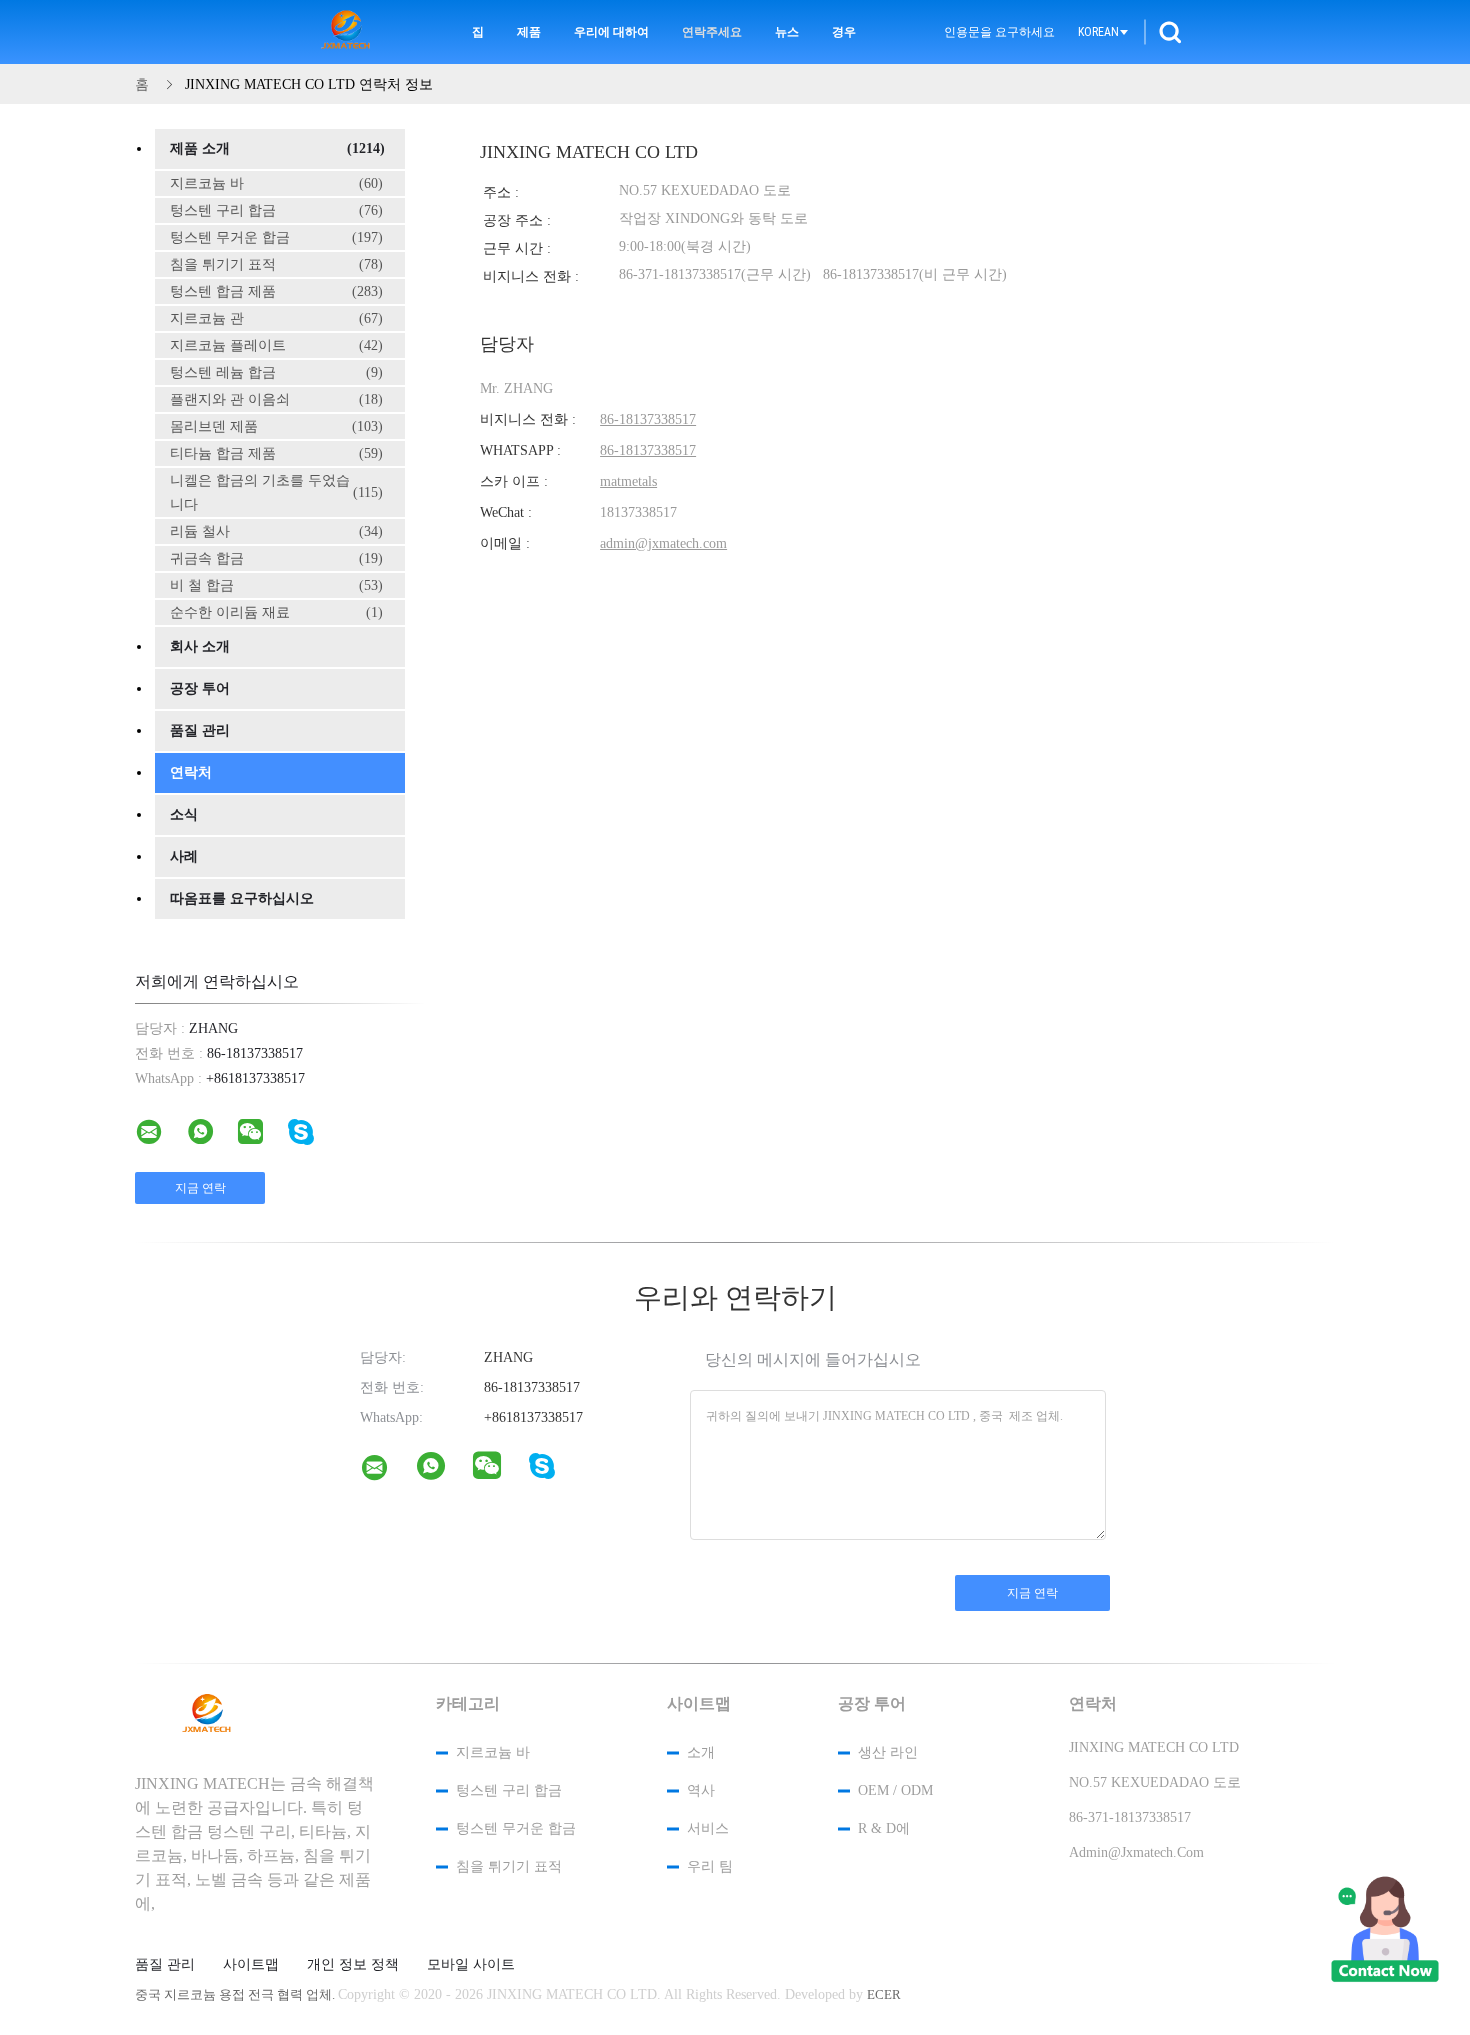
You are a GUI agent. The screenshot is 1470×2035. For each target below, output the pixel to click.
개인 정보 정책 (353, 1965)
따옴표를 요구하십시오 (242, 898)
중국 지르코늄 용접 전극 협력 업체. (236, 1994)
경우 (844, 32)
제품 (529, 32)
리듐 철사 (276, 531)
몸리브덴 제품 (276, 426)
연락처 (191, 772)
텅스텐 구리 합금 (276, 210)
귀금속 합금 (276, 558)
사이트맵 (251, 1965)
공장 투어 (200, 688)
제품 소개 (277, 148)
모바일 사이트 (471, 1965)
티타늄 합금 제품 (276, 453)
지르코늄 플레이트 (276, 345)
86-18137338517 (648, 419)
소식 (184, 814)
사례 (184, 856)
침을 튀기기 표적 (276, 264)
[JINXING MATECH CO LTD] (387, 1472)
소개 (701, 1752)
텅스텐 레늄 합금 (276, 372)
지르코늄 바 (276, 183)
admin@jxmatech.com (663, 543)
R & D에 (884, 1828)
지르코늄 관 (276, 318)
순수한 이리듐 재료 (276, 612)
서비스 (708, 1828)
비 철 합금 (276, 585)
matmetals (628, 481)
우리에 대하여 (611, 32)
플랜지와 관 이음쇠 (276, 399)
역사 (701, 1790)
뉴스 (787, 32)
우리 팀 (710, 1866)
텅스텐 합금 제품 (276, 291)
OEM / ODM (895, 1790)
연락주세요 (712, 32)
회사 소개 (200, 646)
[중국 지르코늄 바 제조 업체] (349, 32)
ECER (884, 1994)
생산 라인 (888, 1752)
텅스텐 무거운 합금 (276, 237)
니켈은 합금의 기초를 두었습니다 (276, 492)
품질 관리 (200, 730)
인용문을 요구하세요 (999, 32)
